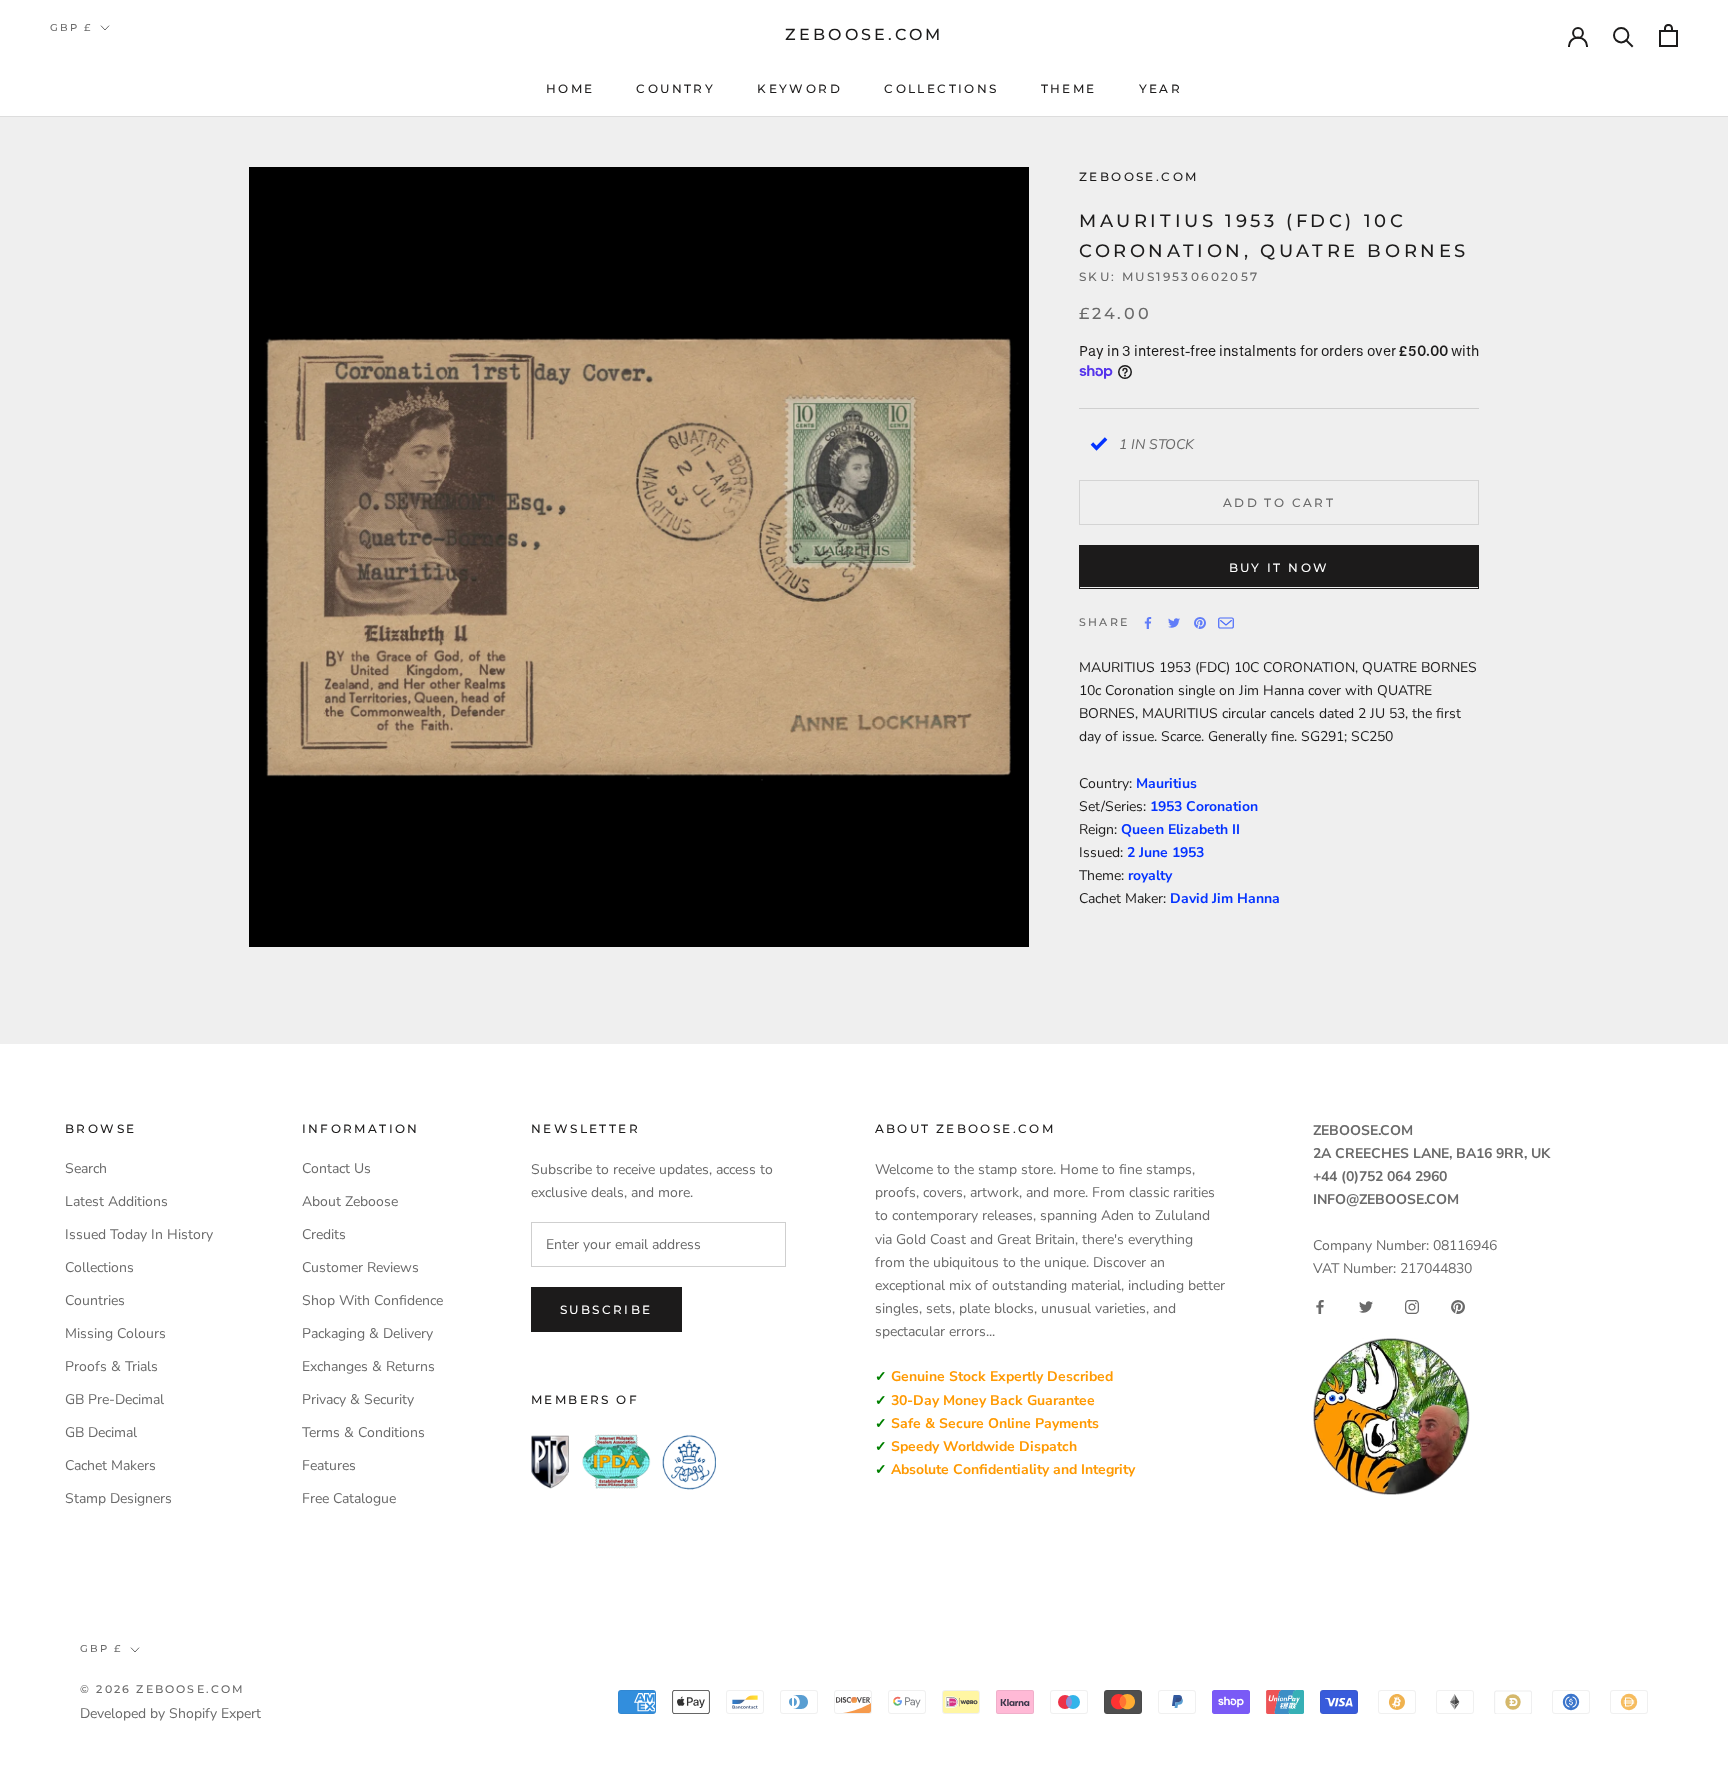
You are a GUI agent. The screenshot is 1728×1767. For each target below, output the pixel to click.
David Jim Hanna (1225, 897)
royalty (1150, 874)
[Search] (1623, 35)
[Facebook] (1148, 623)
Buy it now (1279, 566)
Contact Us (336, 1168)
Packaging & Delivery (367, 1333)
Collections (941, 88)
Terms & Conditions (363, 1432)
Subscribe (606, 1309)
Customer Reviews (360, 1267)
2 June (1149, 851)
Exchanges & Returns (368, 1366)
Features (329, 1465)
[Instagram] (1412, 1307)
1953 (1188, 851)
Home (570, 88)
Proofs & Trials (111, 1366)
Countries (95, 1300)
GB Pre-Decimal (114, 1399)
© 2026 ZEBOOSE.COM (163, 1689)
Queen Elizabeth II (1180, 828)
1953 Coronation (1204, 805)
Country (675, 88)
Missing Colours (115, 1333)
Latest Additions (116, 1201)
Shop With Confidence (372, 1300)
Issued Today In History (139, 1234)
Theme (1069, 88)
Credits (324, 1234)
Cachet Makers (110, 1465)
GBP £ (71, 27)
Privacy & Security (358, 1399)
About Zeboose (350, 1201)
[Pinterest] (1200, 623)
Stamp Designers (118, 1498)
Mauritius (1166, 782)
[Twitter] (1174, 623)
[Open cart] (1668, 35)
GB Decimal (101, 1432)
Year (1161, 88)
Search (86, 1168)
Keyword (799, 88)
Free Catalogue (349, 1498)
